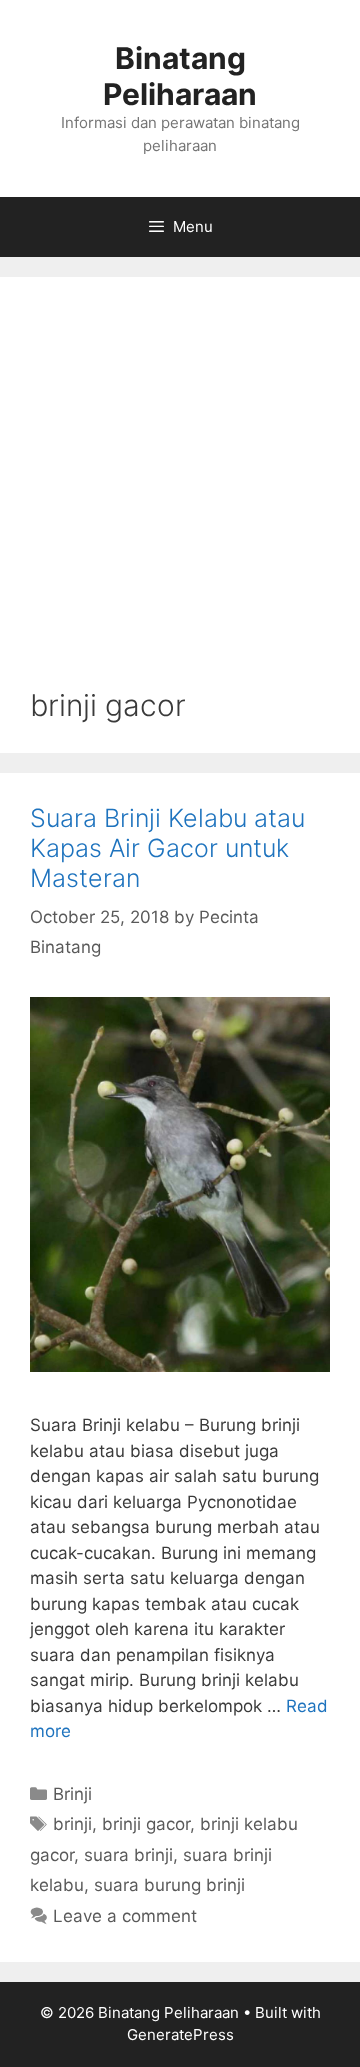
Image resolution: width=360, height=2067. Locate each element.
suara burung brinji (169, 1885)
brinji (72, 1824)
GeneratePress (180, 2034)
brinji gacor (146, 1824)
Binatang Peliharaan (180, 76)
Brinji (72, 1794)
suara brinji (128, 1855)
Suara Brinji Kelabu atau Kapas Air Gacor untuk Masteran (167, 848)
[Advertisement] (180, 497)
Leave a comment (125, 1916)
